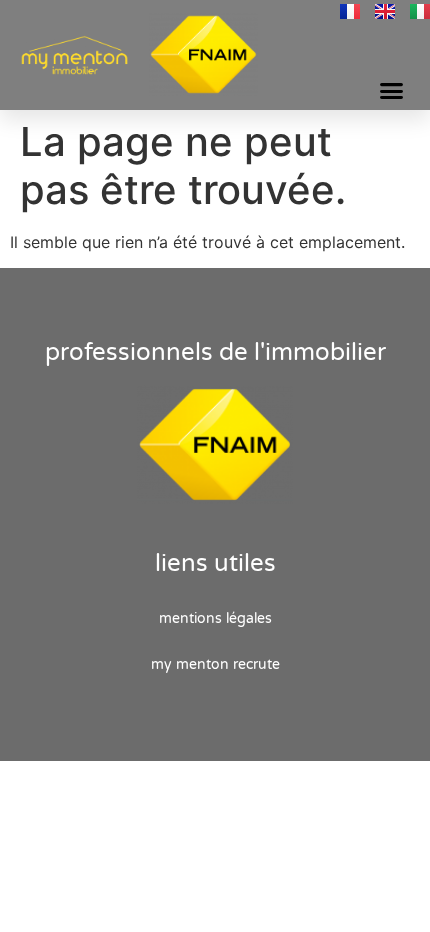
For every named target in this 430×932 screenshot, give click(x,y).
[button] (392, 91)
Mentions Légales (215, 618)
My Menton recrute (215, 664)
